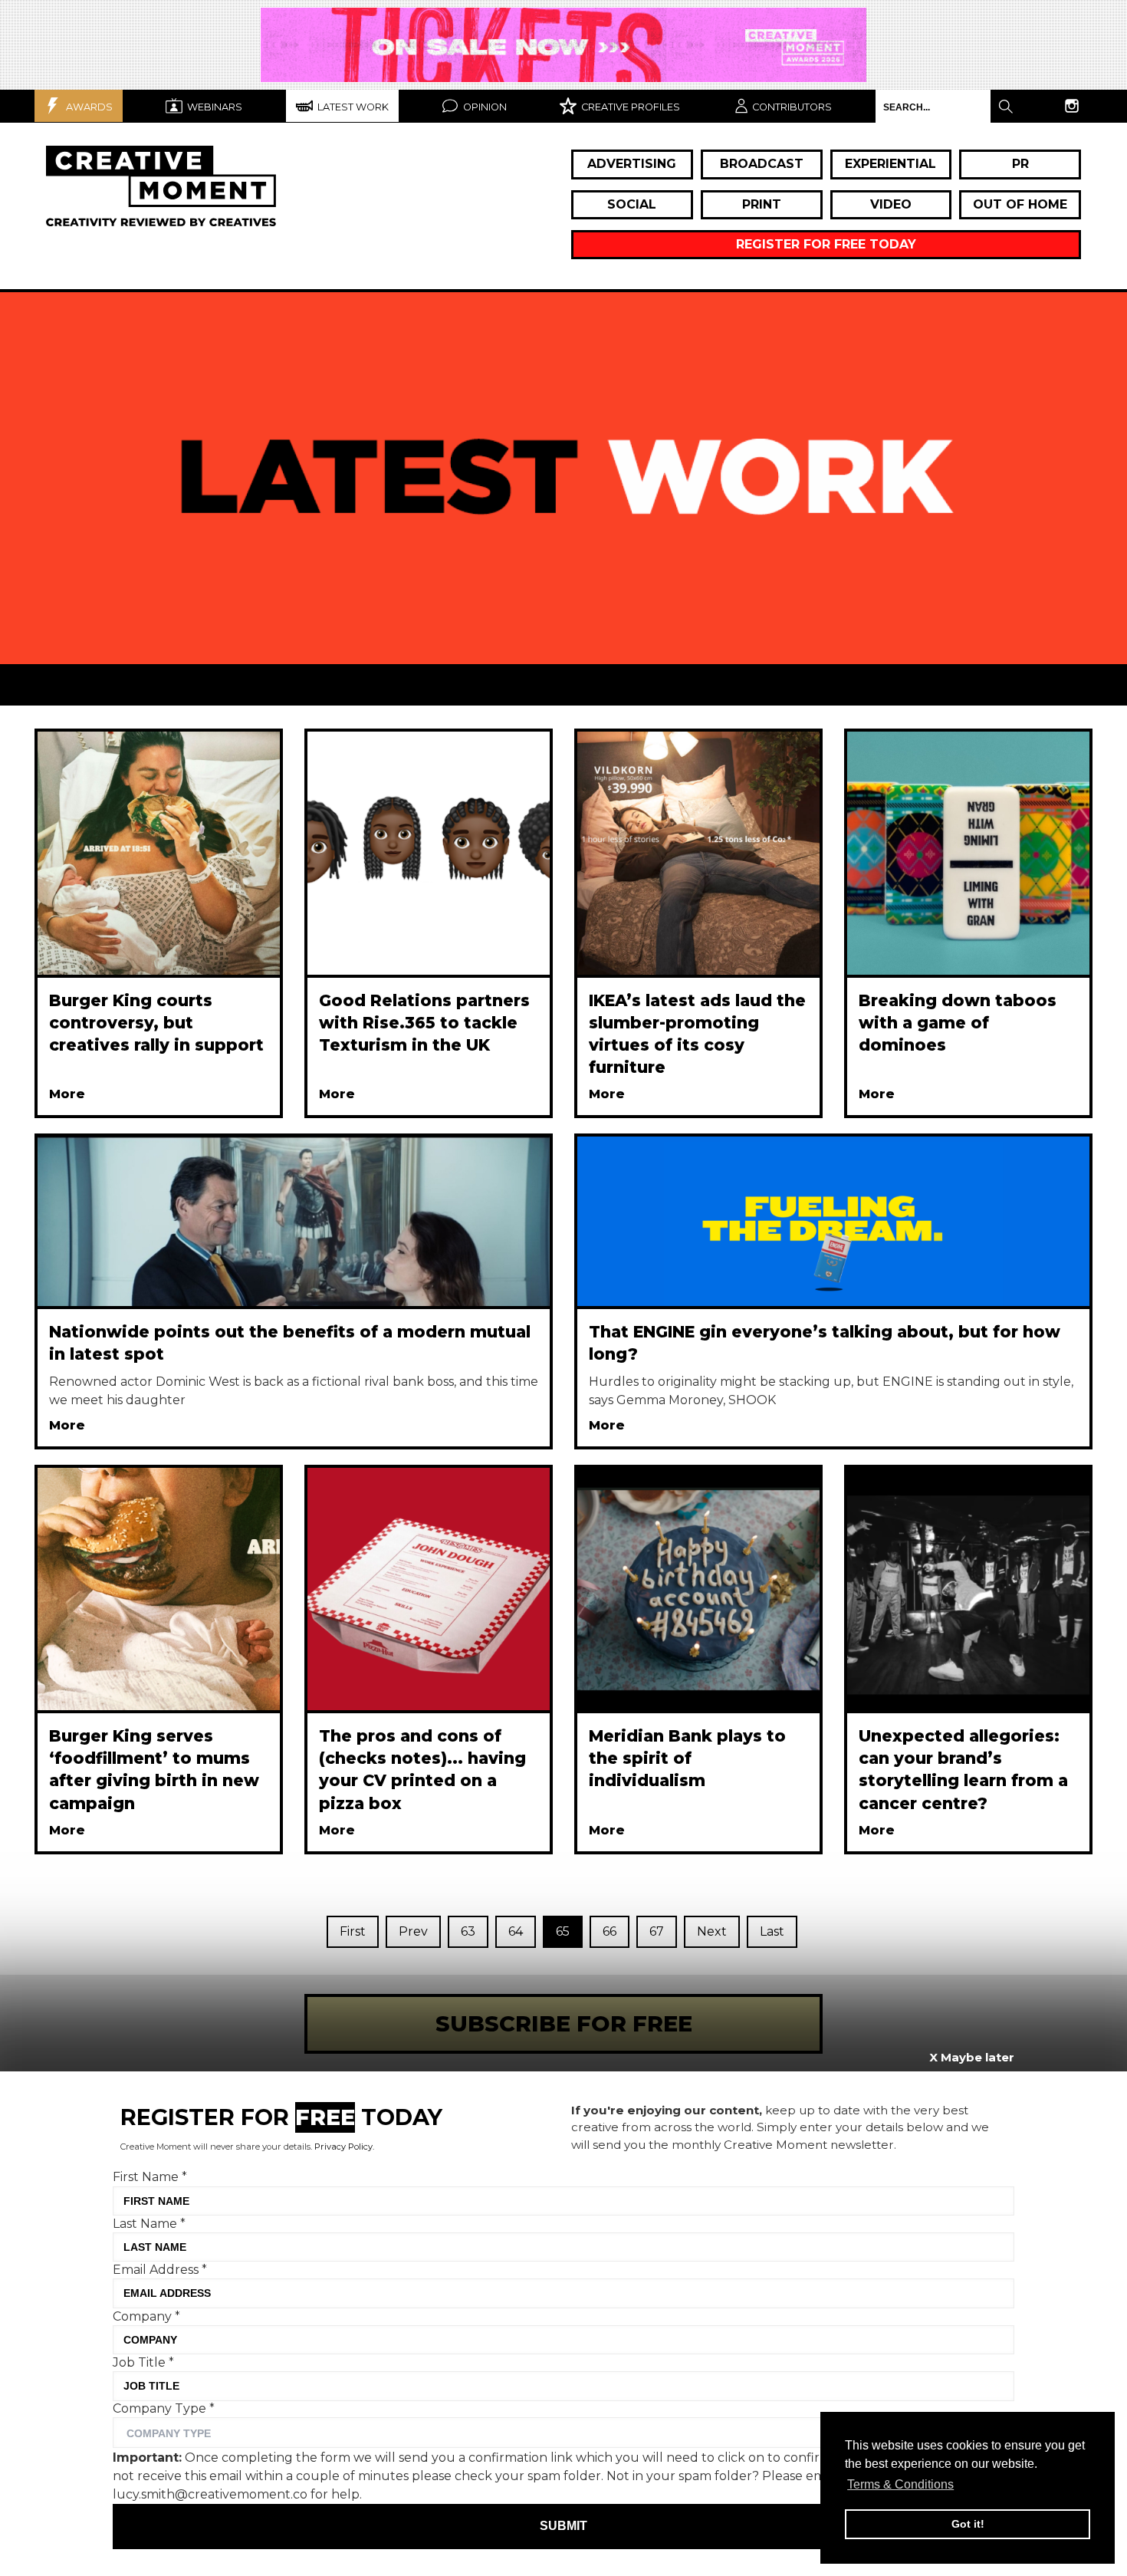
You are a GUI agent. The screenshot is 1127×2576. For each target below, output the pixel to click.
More (67, 1094)
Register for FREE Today (826, 244)
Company (146, 2316)
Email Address (160, 2270)
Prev (413, 1931)
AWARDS (88, 107)
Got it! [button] (968, 2524)
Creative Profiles (629, 107)
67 (657, 1931)
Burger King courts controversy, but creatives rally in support (156, 1023)
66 (609, 1931)
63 (468, 1931)
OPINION (484, 107)
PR (1020, 164)
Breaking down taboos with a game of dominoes (958, 1023)
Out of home (1020, 204)
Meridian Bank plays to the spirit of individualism (687, 1758)
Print (762, 204)
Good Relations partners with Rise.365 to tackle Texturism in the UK (424, 1023)
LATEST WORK (352, 107)
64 (516, 1931)
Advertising (632, 164)
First (353, 1931)
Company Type (164, 2408)
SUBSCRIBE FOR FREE (564, 2023)
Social (632, 204)
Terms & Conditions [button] (900, 2484)
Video (891, 204)
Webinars (214, 107)
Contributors (792, 107)
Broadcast (762, 164)
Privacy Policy (343, 2147)
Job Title (143, 2362)
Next (712, 1931)
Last (772, 1931)
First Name (150, 2177)
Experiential (890, 164)
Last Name (149, 2223)
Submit (563, 2526)
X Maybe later (972, 2057)
